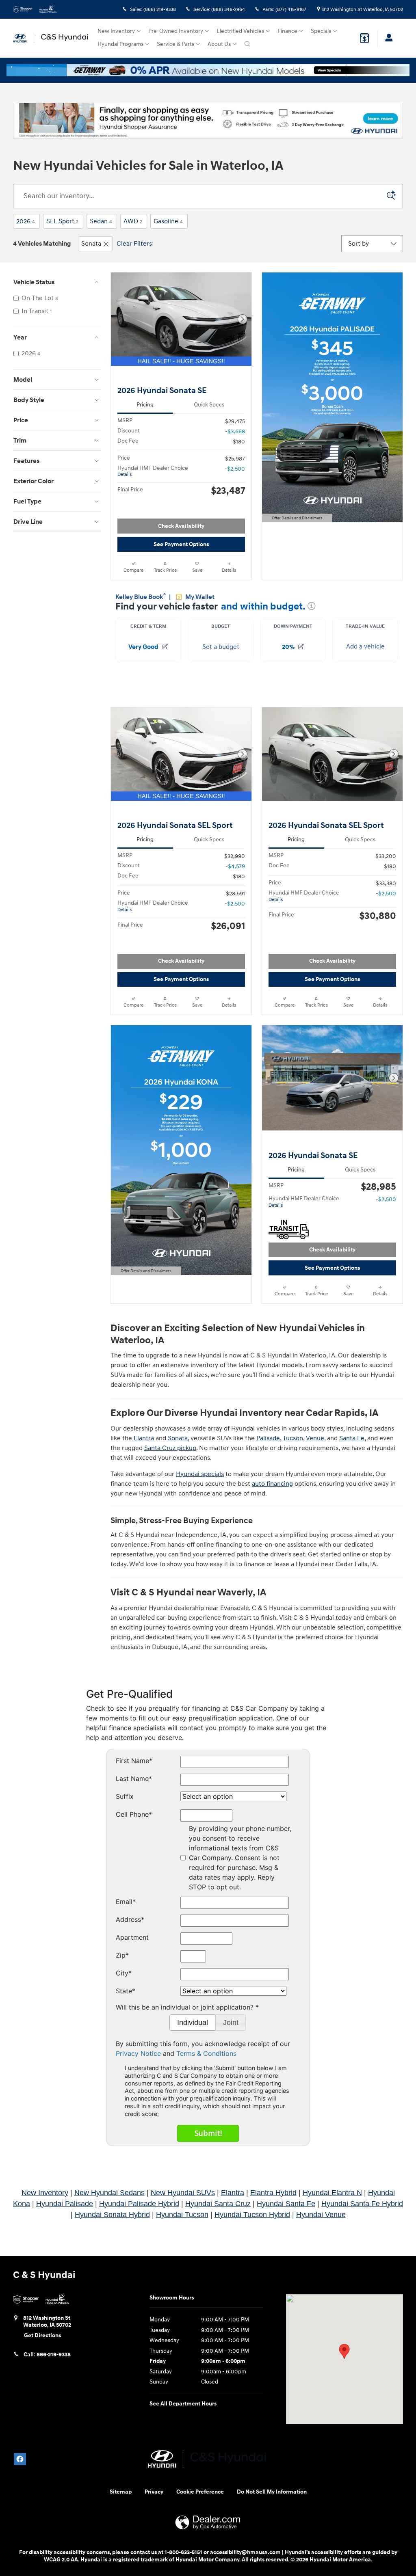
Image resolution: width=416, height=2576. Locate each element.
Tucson (293, 1438)
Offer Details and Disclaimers (296, 519)
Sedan (101, 221)
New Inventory (116, 31)
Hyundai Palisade (65, 2204)
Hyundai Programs (120, 44)
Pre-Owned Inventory (176, 31)
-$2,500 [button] (235, 469)
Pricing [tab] (145, 405)
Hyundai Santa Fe (286, 2204)
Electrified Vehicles (240, 31)
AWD (133, 221)
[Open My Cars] (387, 38)
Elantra (144, 1438)
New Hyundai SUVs (183, 2193)
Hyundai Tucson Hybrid (252, 2215)
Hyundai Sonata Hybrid (112, 2215)
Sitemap (121, 2492)
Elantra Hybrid (273, 2193)
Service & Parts (175, 44)
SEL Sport (62, 221)
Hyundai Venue (321, 2215)
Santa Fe (352, 1438)
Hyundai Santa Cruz (218, 2204)
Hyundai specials (200, 1474)
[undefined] (208, 121)
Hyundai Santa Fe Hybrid (362, 2204)
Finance (287, 31)
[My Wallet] (364, 38)
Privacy (154, 2492)
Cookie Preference (200, 2492)
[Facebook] (20, 2459)
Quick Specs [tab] (209, 405)
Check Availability (181, 526)
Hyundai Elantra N (332, 2193)
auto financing (272, 1484)
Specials (321, 31)
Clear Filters (134, 244)
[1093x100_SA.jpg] (208, 121)
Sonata (91, 244)
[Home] (24, 38)
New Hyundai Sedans (109, 2193)
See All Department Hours (183, 2404)
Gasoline (168, 221)
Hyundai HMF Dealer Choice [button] (153, 471)
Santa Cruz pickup (170, 1448)
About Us (219, 44)
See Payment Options (181, 544)
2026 (26, 221)
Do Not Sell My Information (272, 2492)
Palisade (268, 1438)
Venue (315, 1438)
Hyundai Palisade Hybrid (139, 2204)
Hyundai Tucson (182, 2215)
